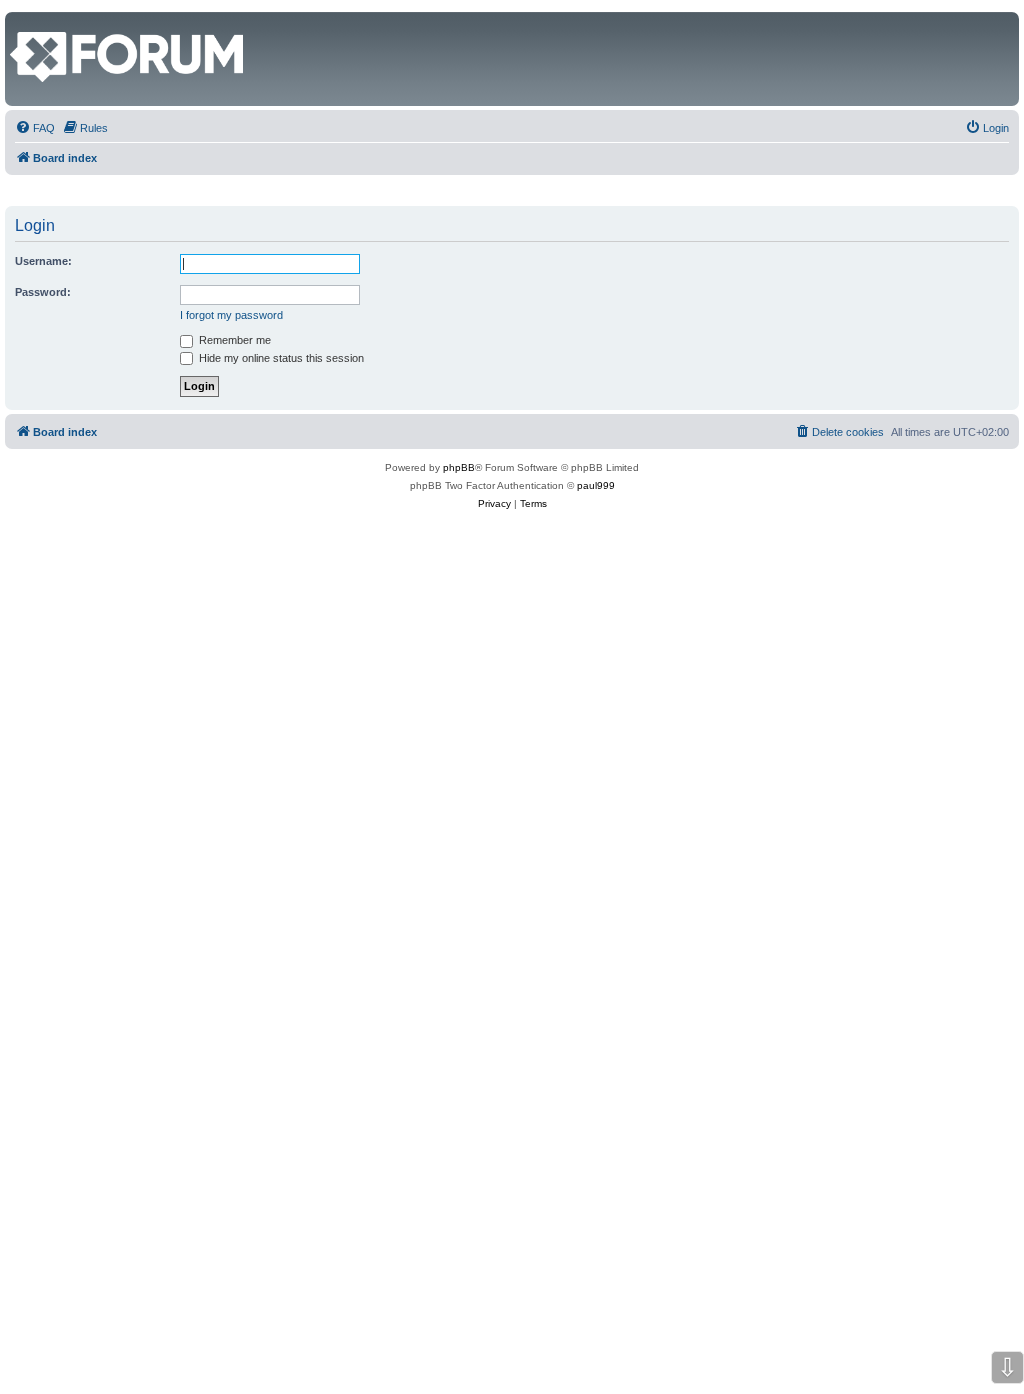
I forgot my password (231, 315)
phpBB (459, 467)
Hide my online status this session (280, 358)
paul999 (596, 485)
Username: (43, 261)
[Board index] (21, 22)
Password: (43, 292)
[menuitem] (35, 128)
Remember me (233, 340)
